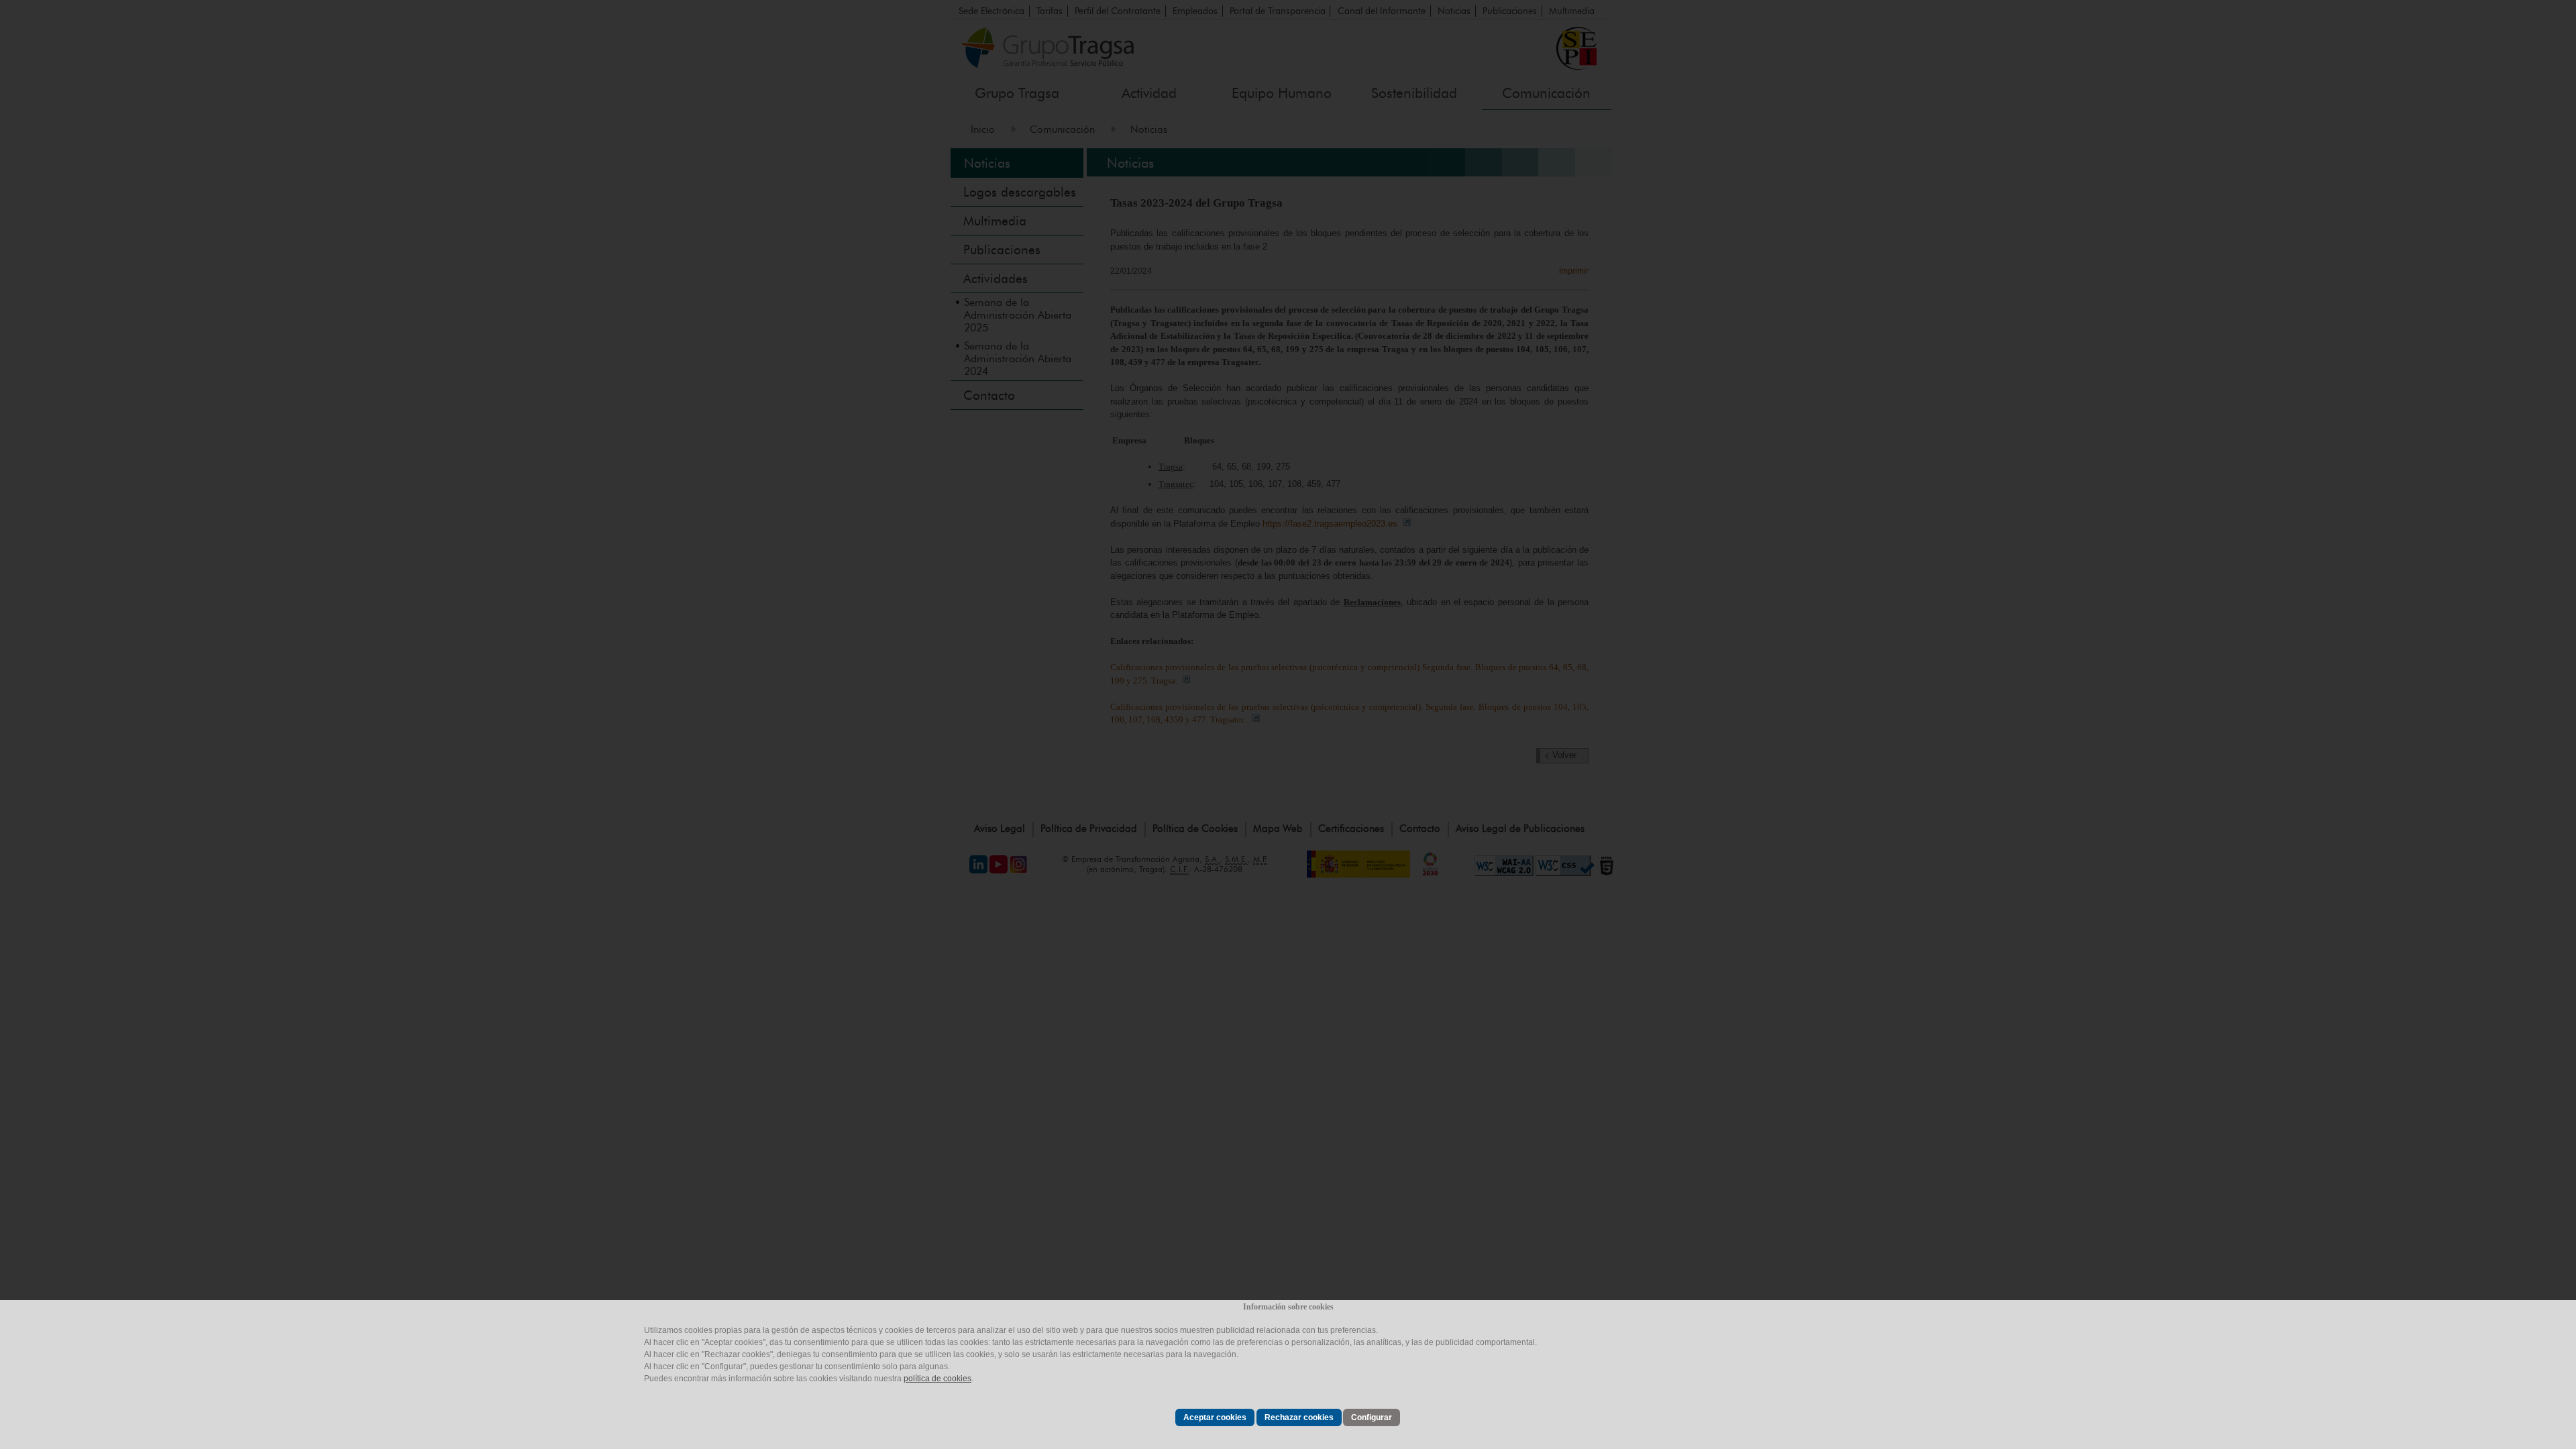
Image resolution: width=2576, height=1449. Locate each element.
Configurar (1372, 1417)
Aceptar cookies (1215, 1417)
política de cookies (937, 1379)
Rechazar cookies (1299, 1417)
